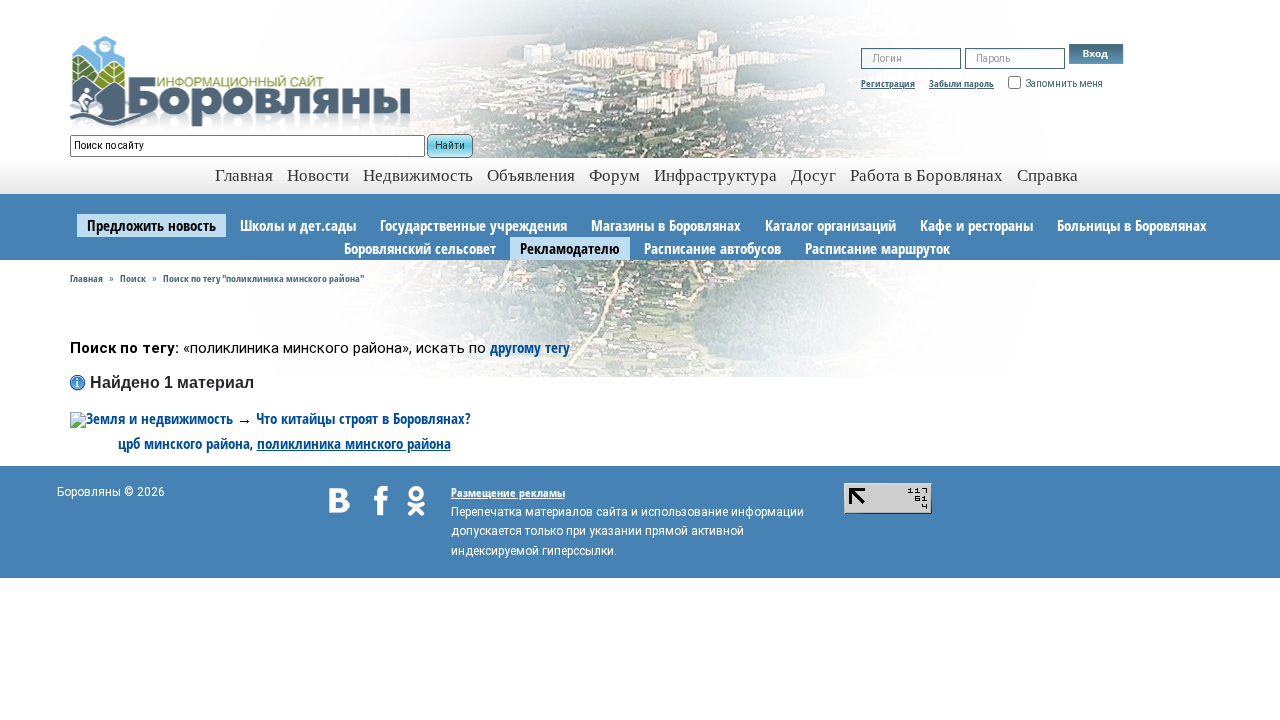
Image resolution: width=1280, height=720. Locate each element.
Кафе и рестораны (976, 225)
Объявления (531, 175)
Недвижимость (418, 175)
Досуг (813, 175)
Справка (1047, 175)
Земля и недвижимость (159, 418)
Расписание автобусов (712, 248)
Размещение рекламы (508, 492)
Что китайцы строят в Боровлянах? (363, 418)
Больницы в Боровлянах (1132, 225)
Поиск (133, 278)
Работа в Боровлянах (926, 175)
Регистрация (888, 83)
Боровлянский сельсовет (420, 248)
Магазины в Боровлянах (666, 225)
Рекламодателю (570, 248)
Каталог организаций (830, 225)
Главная (86, 278)
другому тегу (530, 347)
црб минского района (184, 443)
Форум (614, 175)
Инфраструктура (715, 175)
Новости (318, 175)
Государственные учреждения (473, 225)
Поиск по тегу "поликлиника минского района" (263, 278)
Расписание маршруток (877, 248)
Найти (450, 145)
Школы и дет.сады (298, 225)
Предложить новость (151, 225)
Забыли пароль (961, 83)
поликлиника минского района (354, 443)
